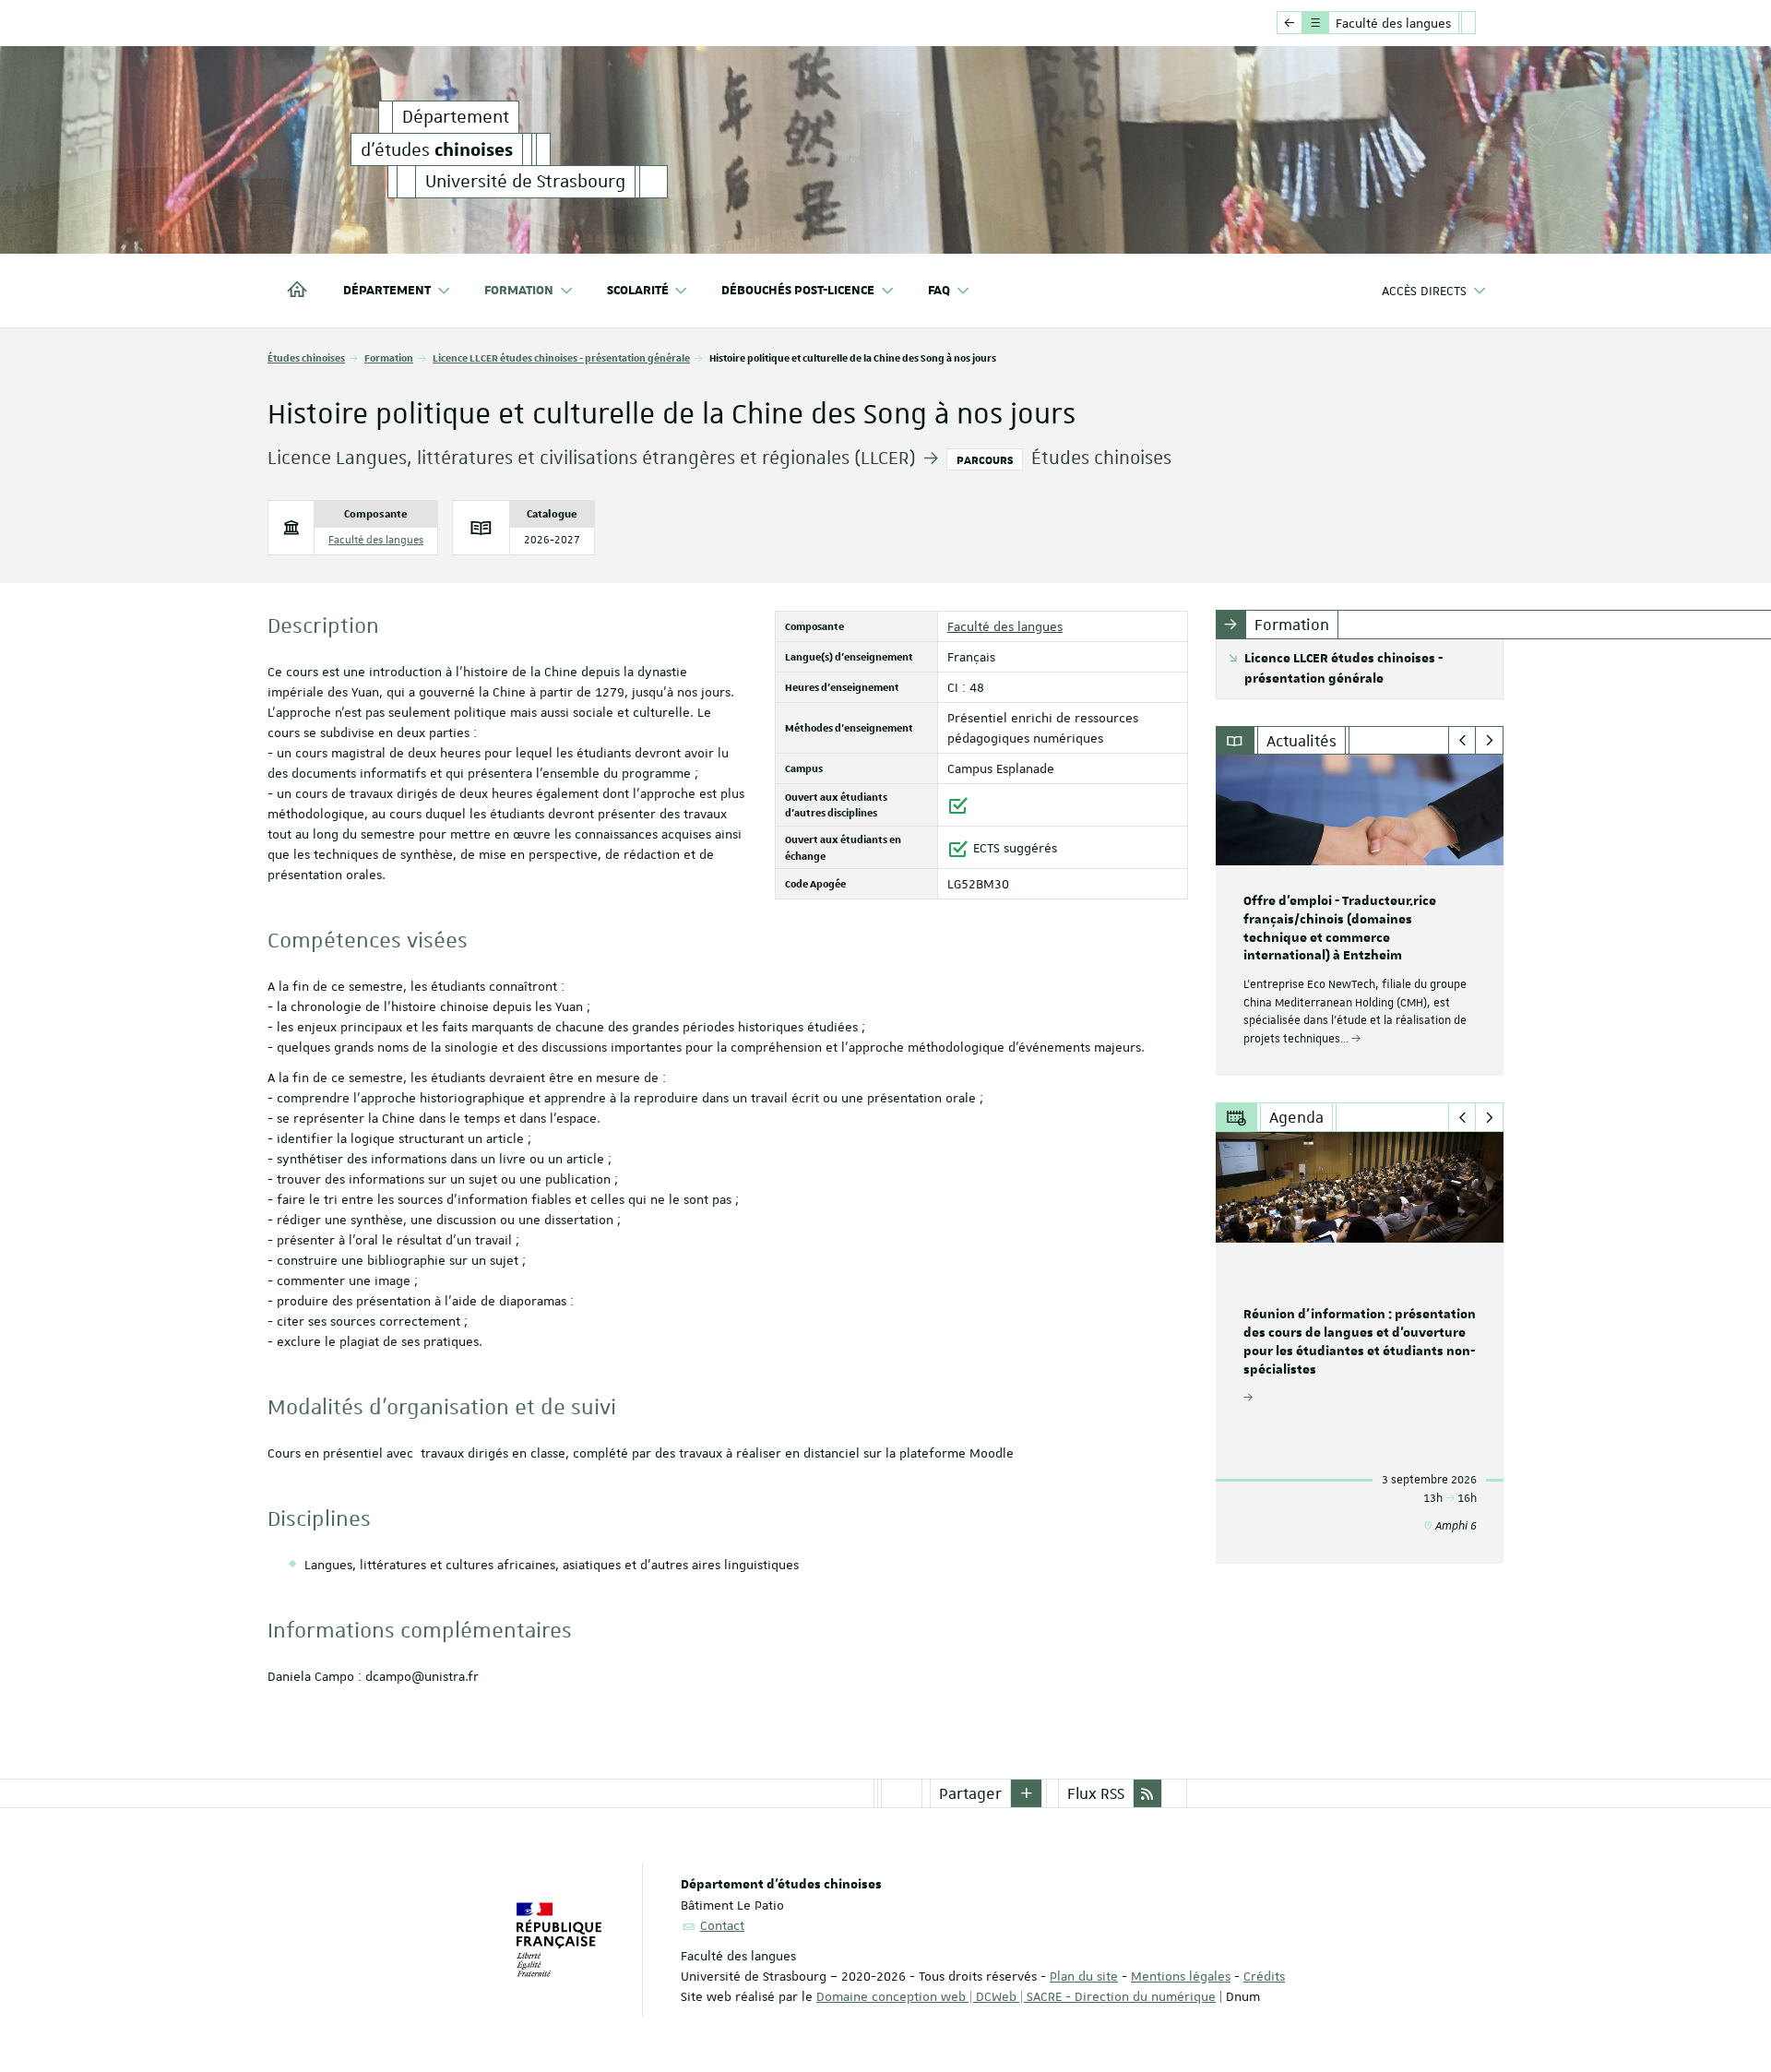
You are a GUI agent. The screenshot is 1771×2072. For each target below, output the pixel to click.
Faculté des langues (376, 540)
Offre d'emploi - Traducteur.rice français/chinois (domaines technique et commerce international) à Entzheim (1340, 929)
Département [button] (387, 291)
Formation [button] (519, 291)
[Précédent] (1462, 741)
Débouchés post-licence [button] (798, 291)
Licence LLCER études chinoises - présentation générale (561, 357)
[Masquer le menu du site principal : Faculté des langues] (1482, 23)
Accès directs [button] (1424, 291)
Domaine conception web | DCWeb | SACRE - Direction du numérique (1016, 1996)
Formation (389, 357)
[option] (1360, 915)
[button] (1027, 1793)
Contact (722, 1925)
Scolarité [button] (638, 291)
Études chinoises (306, 357)
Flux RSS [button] (1096, 1793)
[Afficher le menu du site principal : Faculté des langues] (1290, 23)
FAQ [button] (939, 291)
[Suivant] (1489, 741)
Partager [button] (970, 1793)
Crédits (1264, 1976)
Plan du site (1084, 1976)
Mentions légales (1181, 1976)
